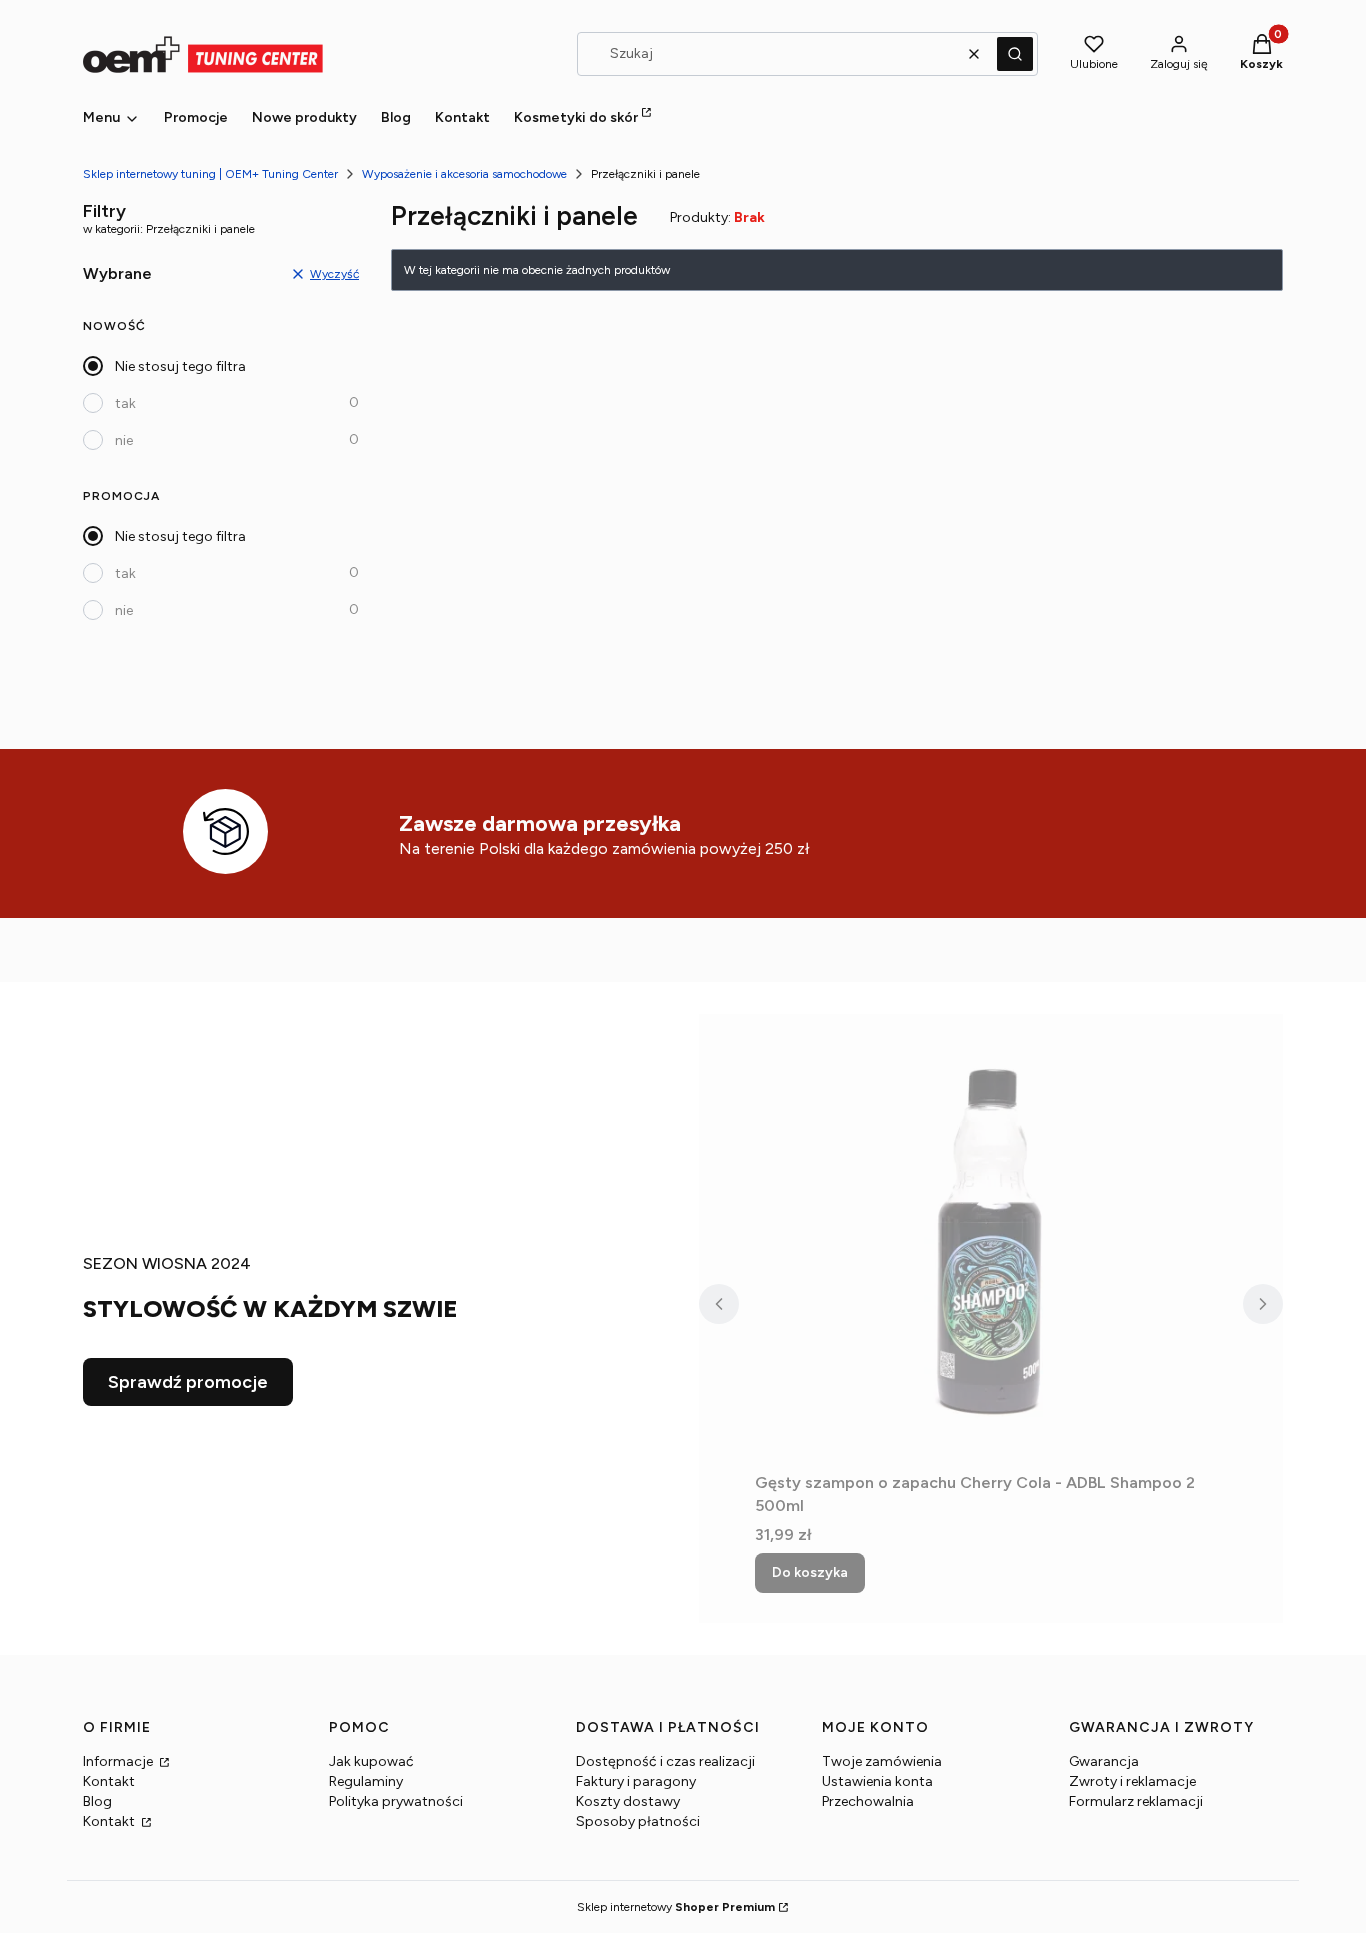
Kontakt (109, 1781)
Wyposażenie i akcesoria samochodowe (464, 174)
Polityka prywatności (396, 1801)
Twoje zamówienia (882, 1761)
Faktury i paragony (636, 1781)
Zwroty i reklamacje (1132, 1781)
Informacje (119, 1761)
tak (125, 403)
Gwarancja (1104, 1761)
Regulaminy (366, 1781)
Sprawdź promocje (188, 1382)
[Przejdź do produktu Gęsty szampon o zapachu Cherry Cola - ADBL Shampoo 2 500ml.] (991, 1239)
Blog (97, 1801)
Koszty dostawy (628, 1801)
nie (124, 440)
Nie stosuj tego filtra (180, 366)
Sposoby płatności (638, 1821)
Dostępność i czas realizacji (665, 1761)
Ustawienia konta (877, 1781)
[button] (1015, 54)
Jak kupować (371, 1761)
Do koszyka (810, 1572)
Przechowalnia (868, 1801)
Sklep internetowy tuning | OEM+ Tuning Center (210, 174)
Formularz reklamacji (1136, 1801)
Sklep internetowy (676, 1907)
